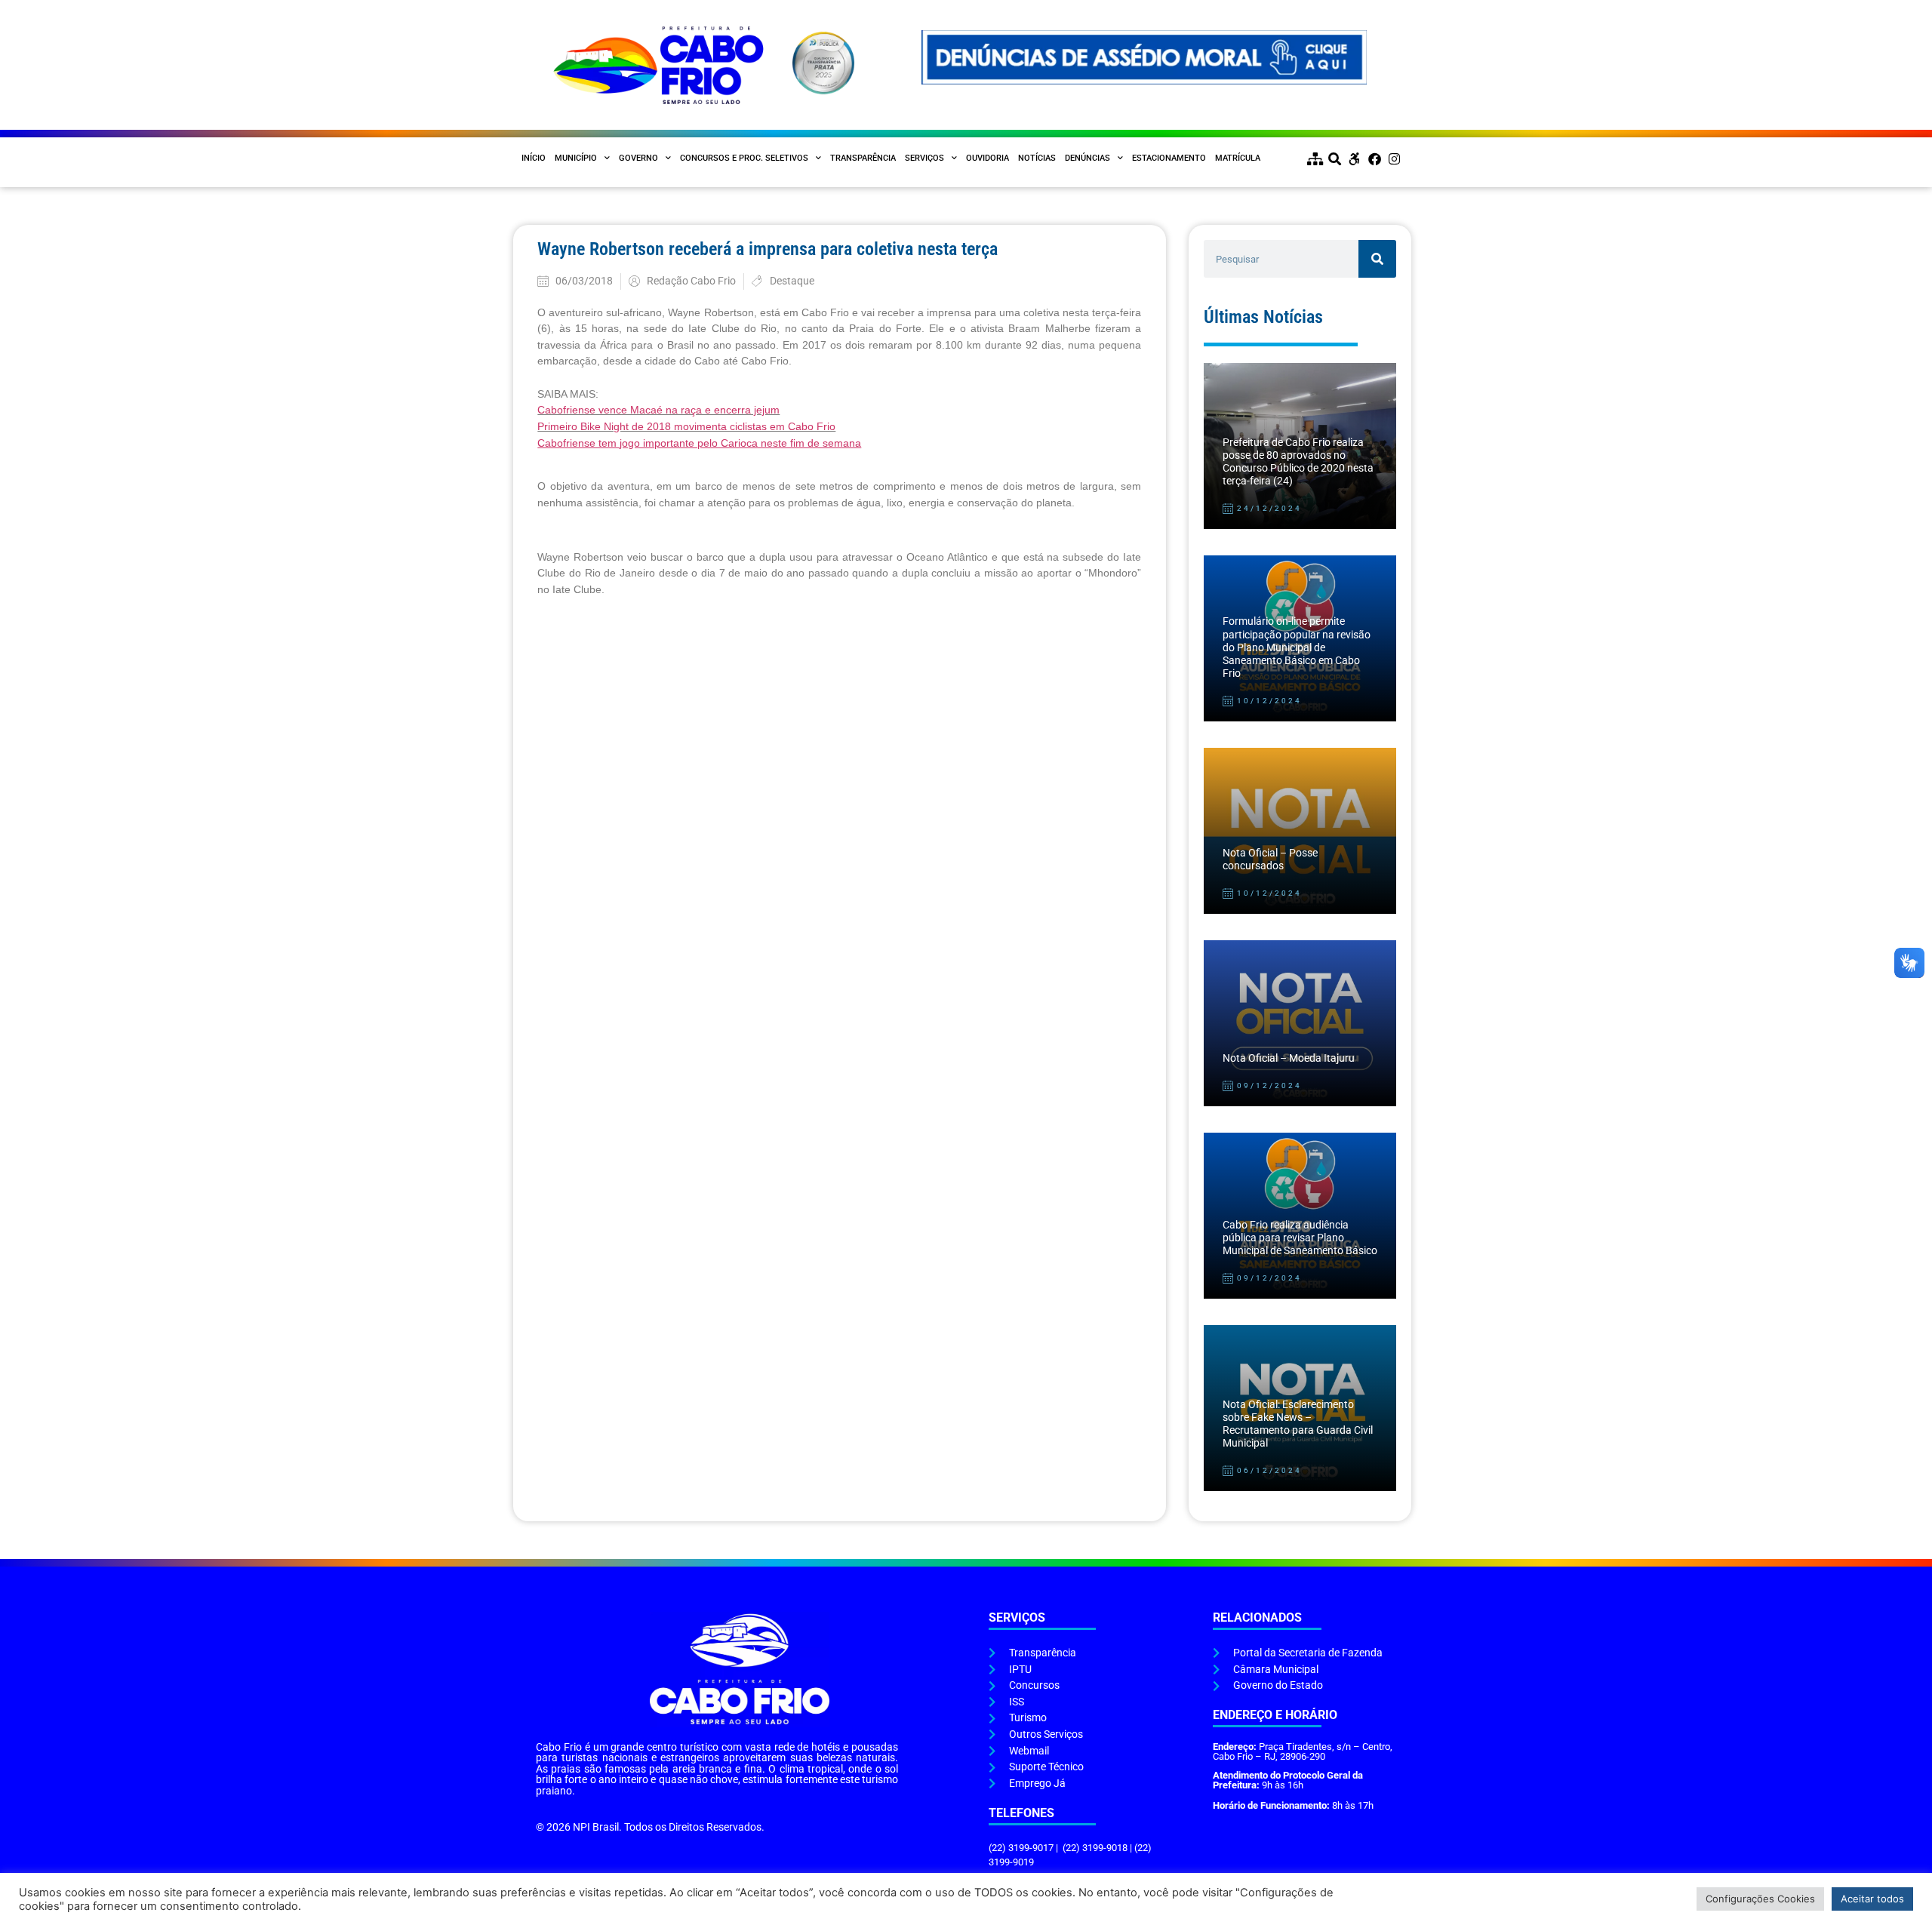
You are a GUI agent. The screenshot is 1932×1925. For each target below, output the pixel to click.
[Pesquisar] (1377, 259)
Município (576, 158)
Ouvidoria (988, 158)
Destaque (792, 281)
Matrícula (1238, 158)
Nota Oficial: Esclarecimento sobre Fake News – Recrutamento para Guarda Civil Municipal (1298, 1424)
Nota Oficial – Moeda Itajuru (1289, 1058)
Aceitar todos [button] (1872, 1899)
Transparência (863, 158)
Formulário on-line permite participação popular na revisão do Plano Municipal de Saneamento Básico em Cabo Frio (1297, 647)
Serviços (924, 158)
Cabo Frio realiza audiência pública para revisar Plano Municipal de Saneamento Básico (1300, 1238)
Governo (638, 158)
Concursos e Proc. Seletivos (744, 158)
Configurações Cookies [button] (1760, 1899)
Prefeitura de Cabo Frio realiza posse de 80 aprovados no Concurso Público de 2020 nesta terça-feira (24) (1298, 462)
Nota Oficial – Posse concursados (1270, 859)
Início (534, 158)
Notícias (1037, 158)
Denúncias (1088, 158)
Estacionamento (1169, 158)
